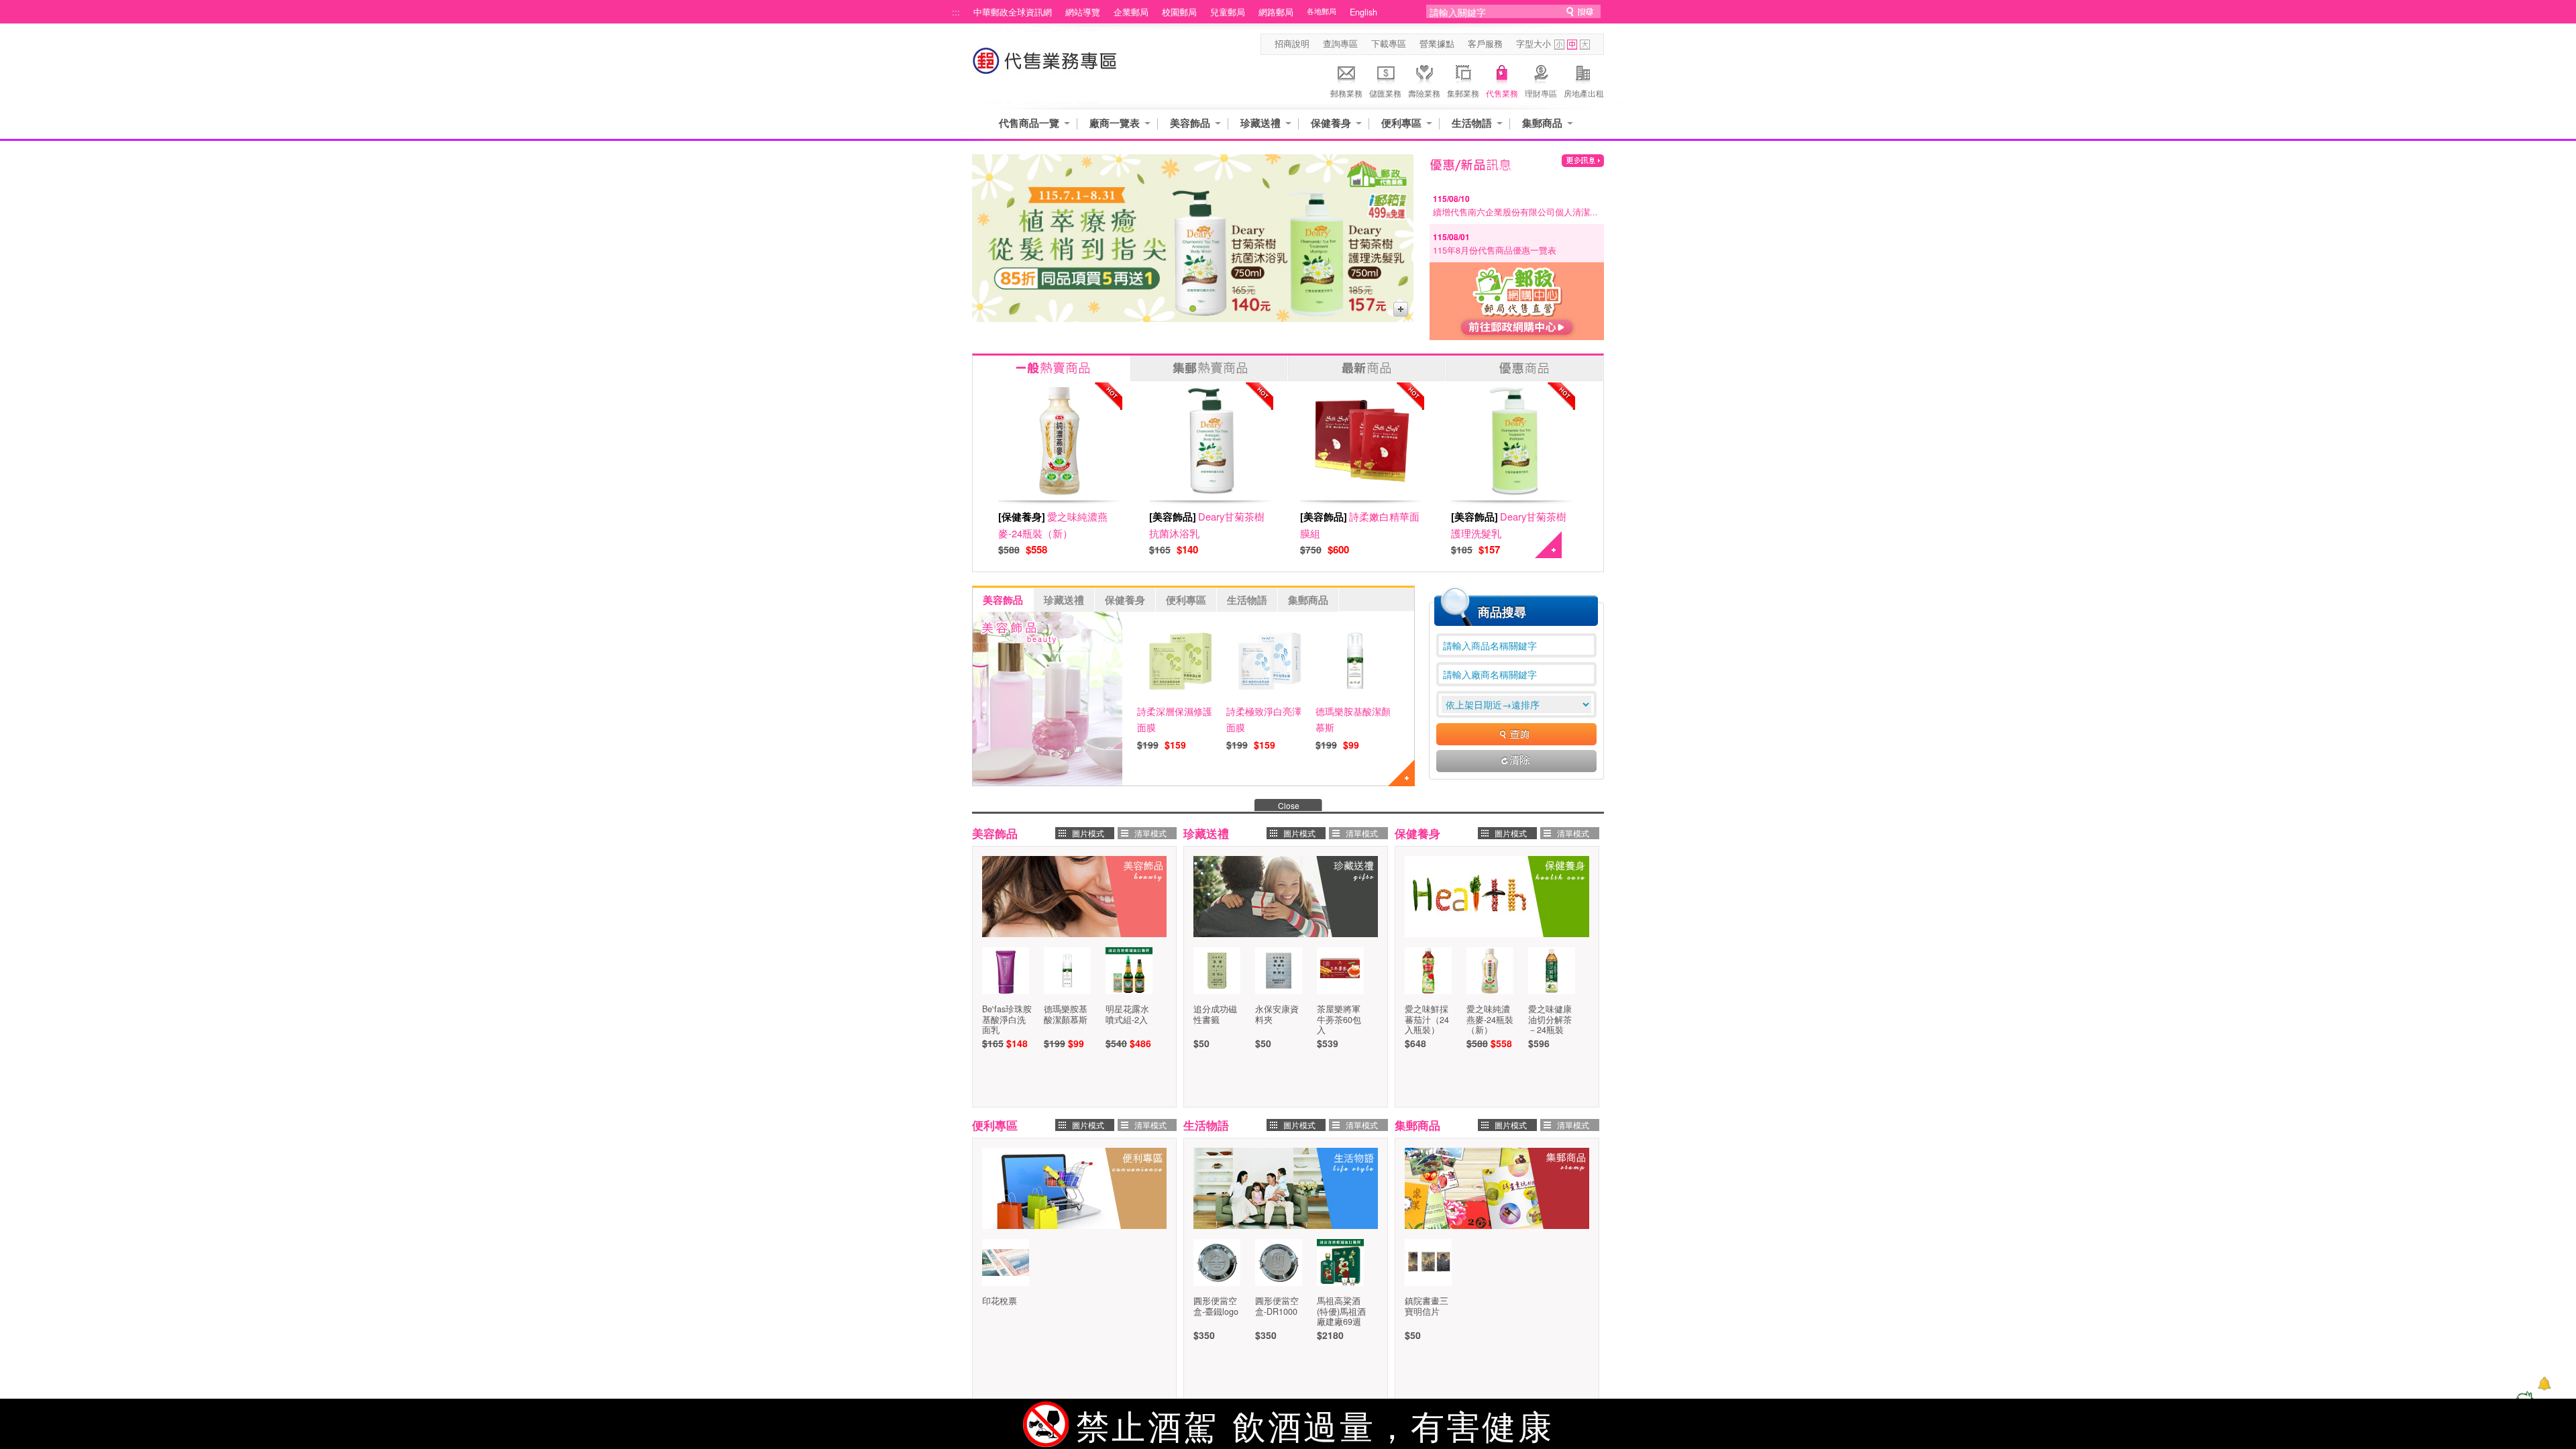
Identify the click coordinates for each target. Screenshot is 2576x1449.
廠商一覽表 (1115, 123)
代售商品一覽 (1029, 123)
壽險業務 (1424, 93)
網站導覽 (1083, 12)
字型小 (1559, 45)
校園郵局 (1179, 12)
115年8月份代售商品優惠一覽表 (1495, 250)
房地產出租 (1584, 93)
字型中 (1572, 45)
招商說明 (1292, 44)
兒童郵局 (1228, 12)
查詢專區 (1340, 44)
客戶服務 (1485, 44)
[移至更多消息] (1583, 161)
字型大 (1585, 45)
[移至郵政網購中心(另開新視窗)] (1517, 336)
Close (1289, 805)
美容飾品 (1190, 123)
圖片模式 (1088, 833)
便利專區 (1401, 123)
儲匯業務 (1385, 93)
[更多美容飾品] (1401, 782)
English (1363, 12)
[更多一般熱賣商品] (1548, 554)
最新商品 (1366, 368)
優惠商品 (1524, 368)
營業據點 (1437, 44)
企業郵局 (1131, 12)
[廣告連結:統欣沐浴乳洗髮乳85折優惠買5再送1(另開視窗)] (1193, 238)
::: (956, 12)
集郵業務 (1463, 93)
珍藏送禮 (1260, 123)
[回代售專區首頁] (1045, 67)
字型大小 (1534, 44)
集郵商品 (1542, 123)
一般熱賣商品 (1051, 368)
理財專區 (1541, 93)
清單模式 (1150, 833)
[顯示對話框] (2544, 1384)
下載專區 (1389, 44)
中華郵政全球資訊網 (1013, 12)
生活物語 (1472, 123)
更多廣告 (1401, 309)
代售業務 (1502, 93)
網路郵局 (1276, 12)
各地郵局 (1322, 11)
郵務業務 (1346, 93)
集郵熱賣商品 (1209, 368)
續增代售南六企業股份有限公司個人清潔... (1515, 212)
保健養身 (1331, 123)
